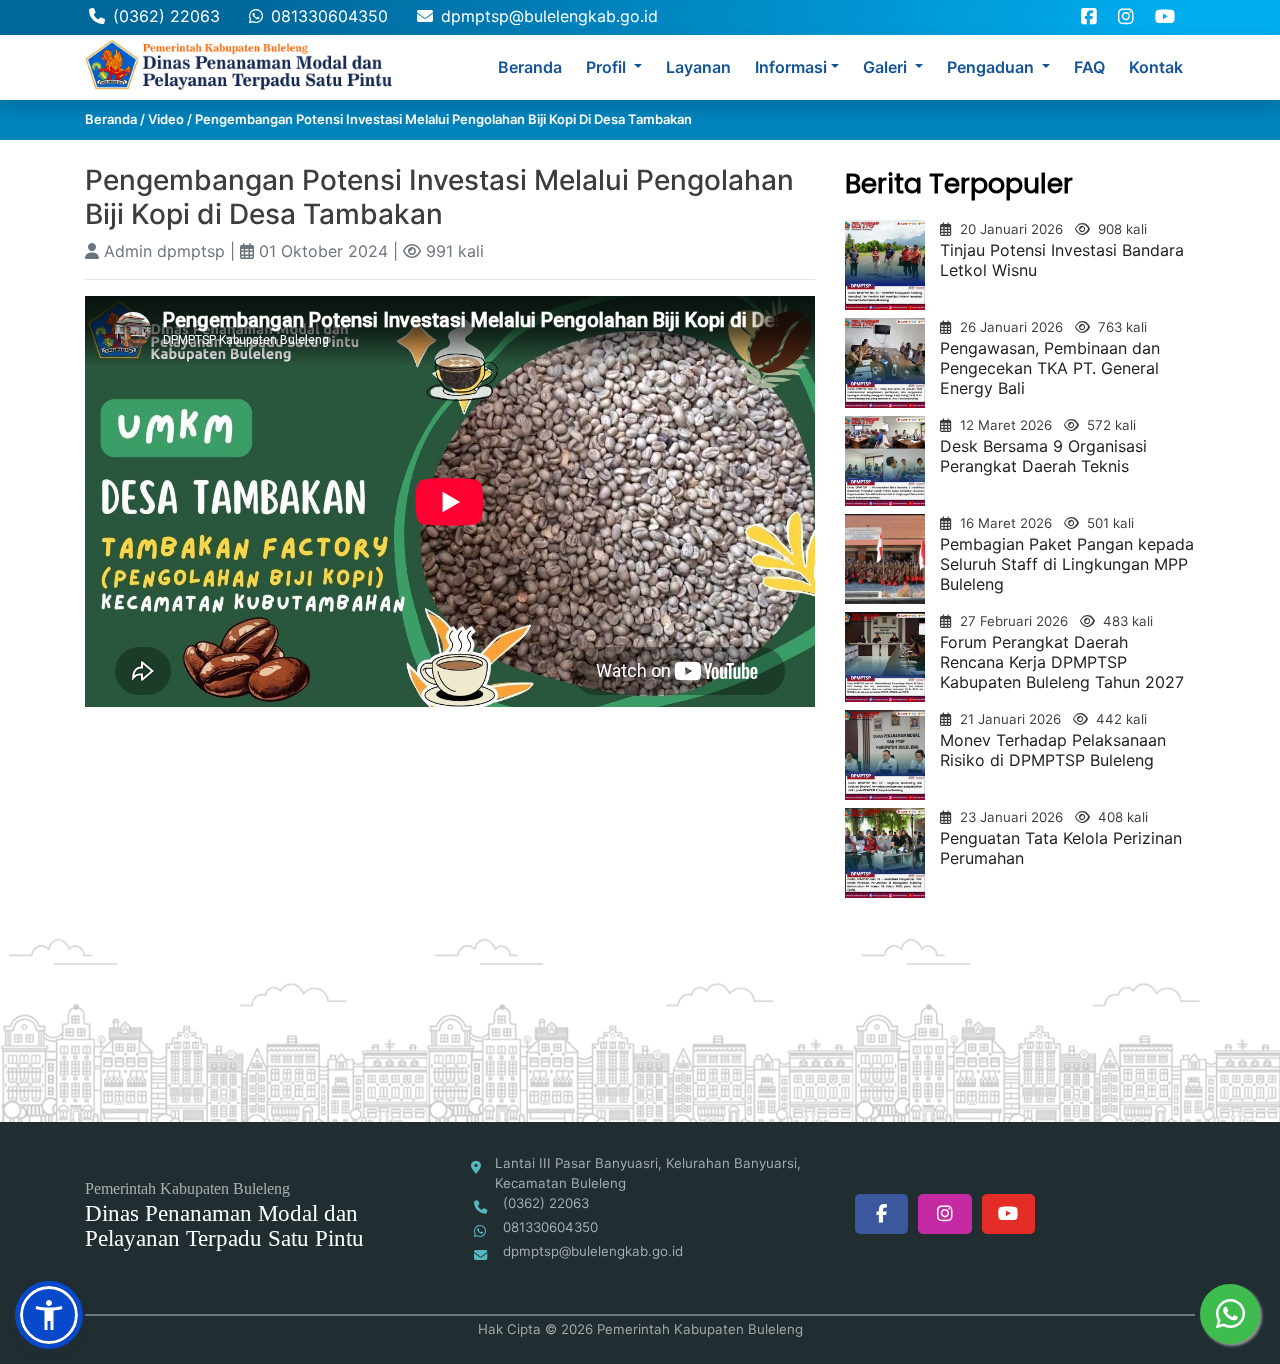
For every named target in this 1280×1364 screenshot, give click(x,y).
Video (166, 119)
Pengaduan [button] (992, 67)
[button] (49, 1315)
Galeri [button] (887, 67)
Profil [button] (608, 67)
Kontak (1156, 67)
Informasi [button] (791, 67)
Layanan (698, 67)
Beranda (530, 67)
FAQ (1089, 67)
